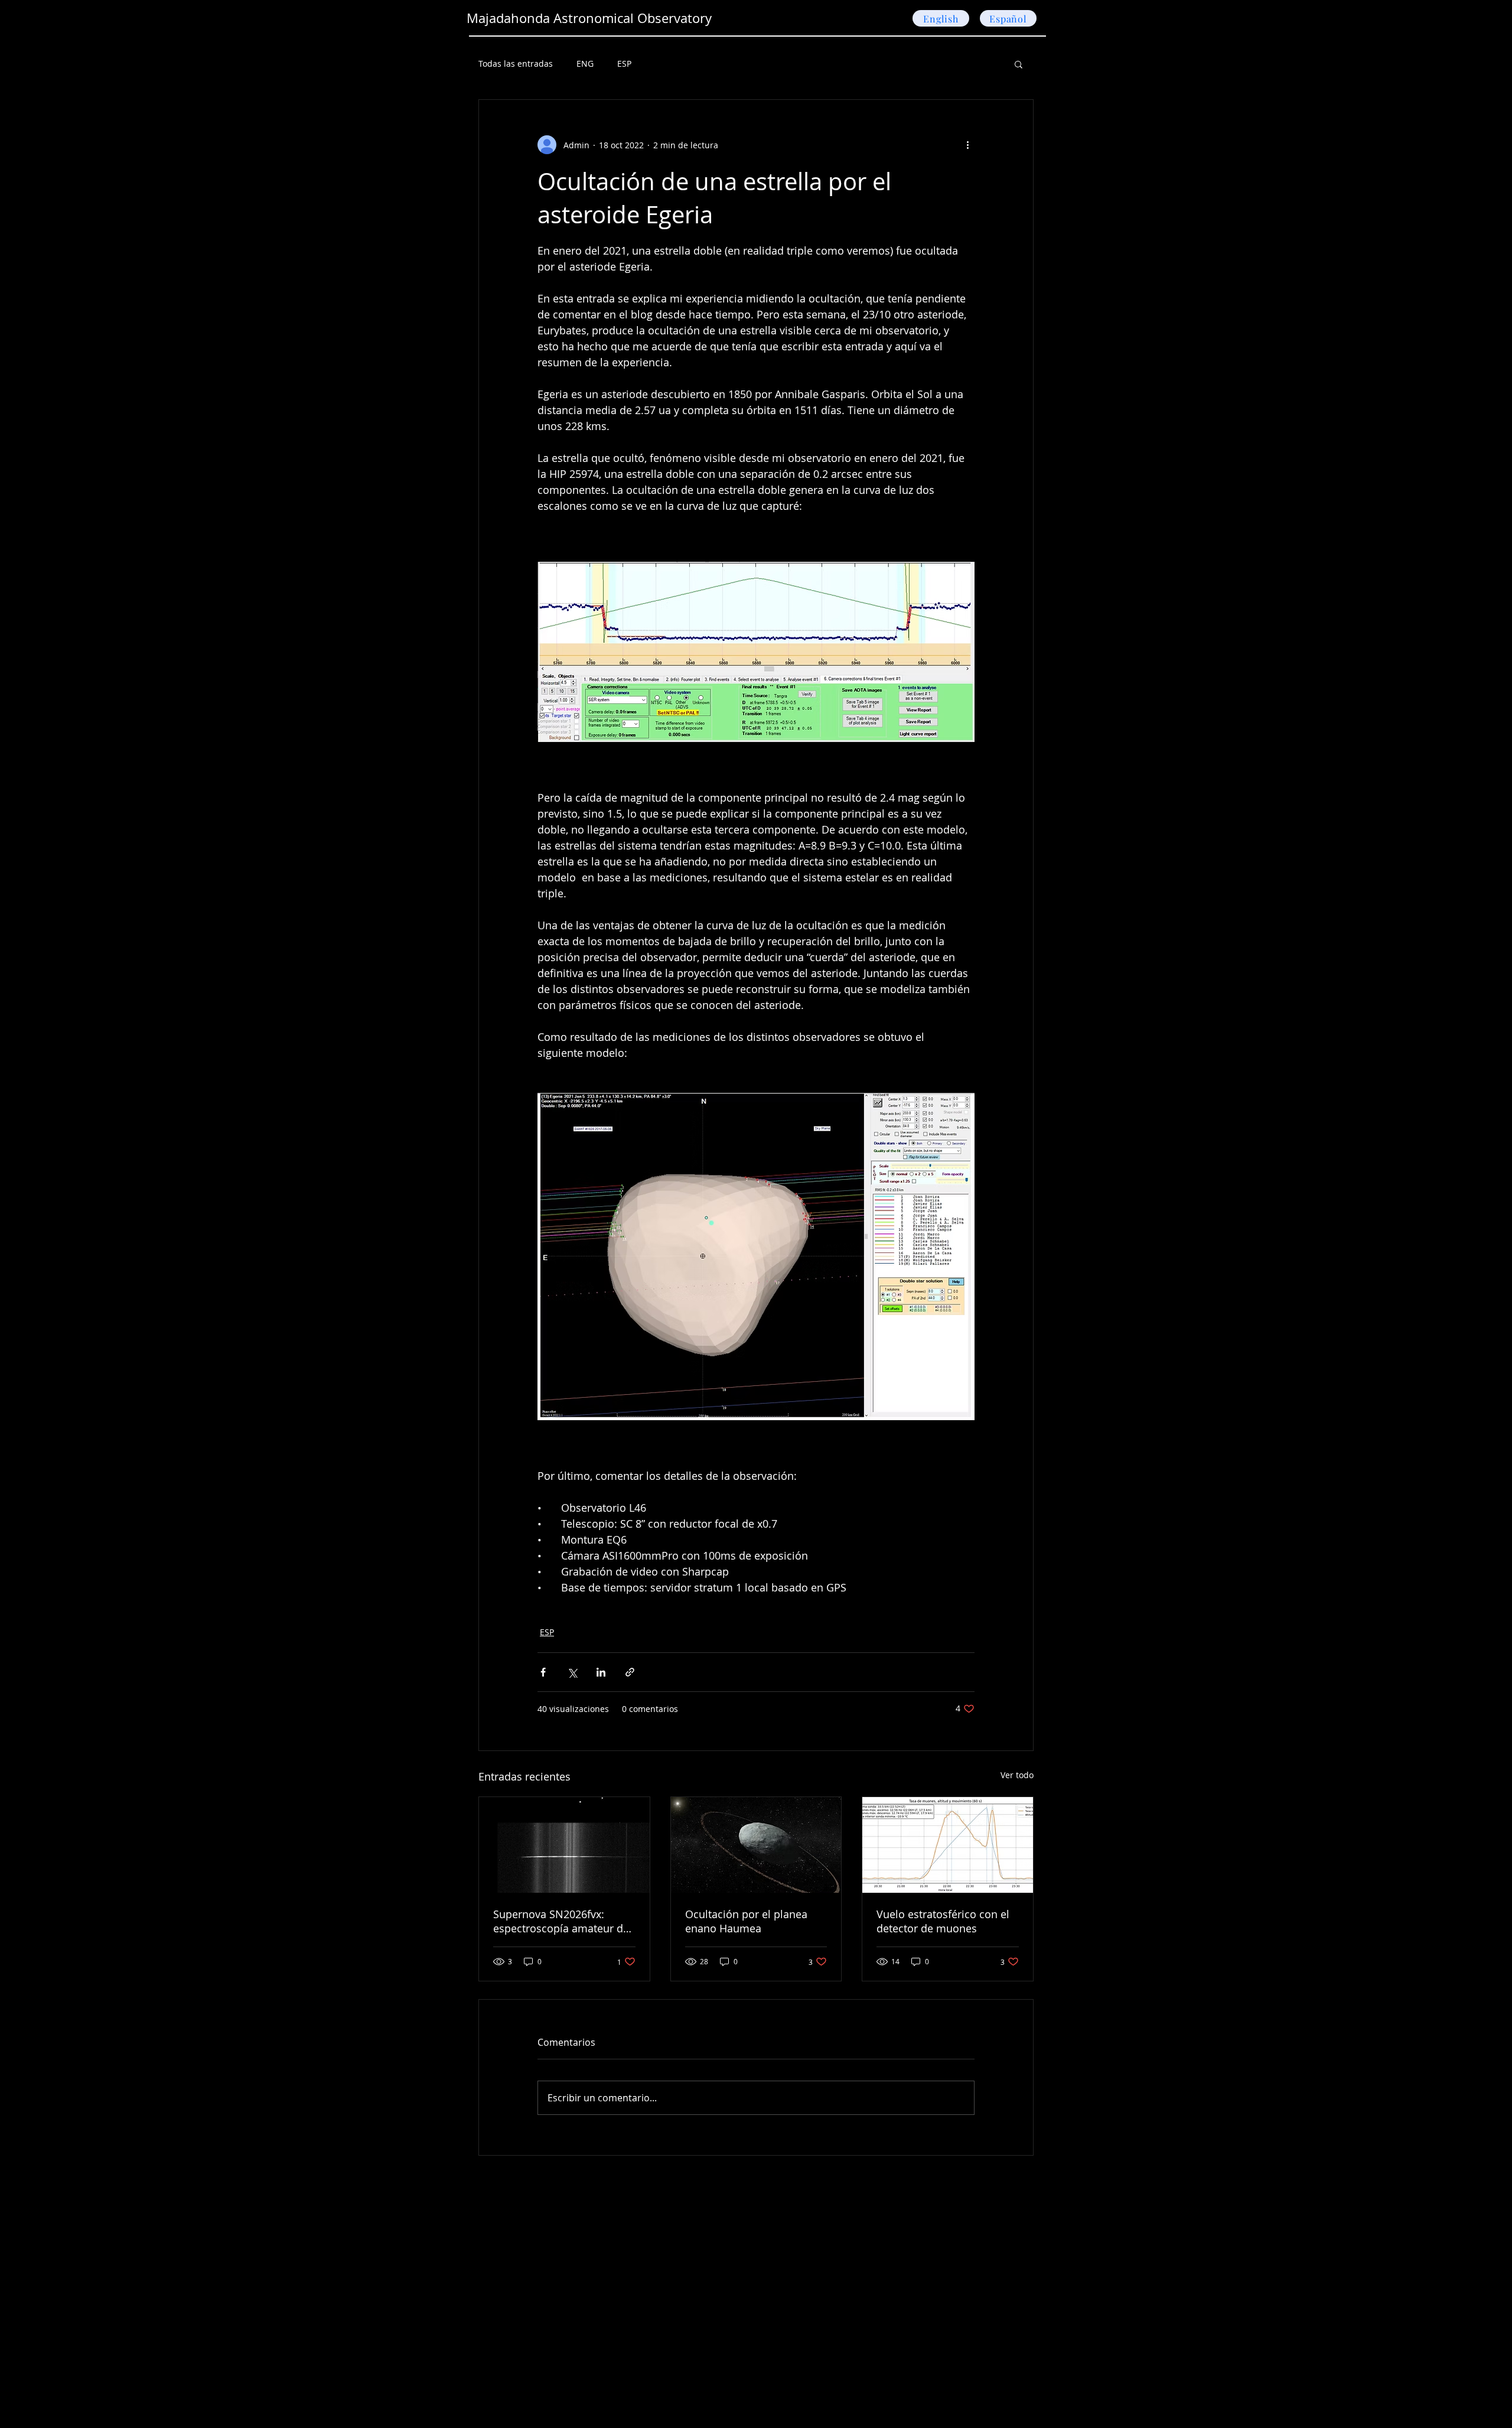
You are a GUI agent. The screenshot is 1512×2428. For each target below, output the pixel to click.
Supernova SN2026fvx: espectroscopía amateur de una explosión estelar (561, 1921)
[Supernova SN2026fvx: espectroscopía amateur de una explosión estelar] (564, 1845)
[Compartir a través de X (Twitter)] (572, 1672)
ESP (624, 64)
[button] (1019, 64)
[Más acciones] (967, 145)
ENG (585, 64)
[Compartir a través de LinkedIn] (601, 1672)
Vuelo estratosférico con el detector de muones (943, 1921)
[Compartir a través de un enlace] (630, 1672)
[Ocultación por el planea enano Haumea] (756, 1845)
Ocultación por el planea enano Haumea (746, 1921)
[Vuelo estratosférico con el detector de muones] (948, 1845)
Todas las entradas (516, 64)
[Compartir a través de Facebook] (543, 1672)
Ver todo (1017, 1775)
